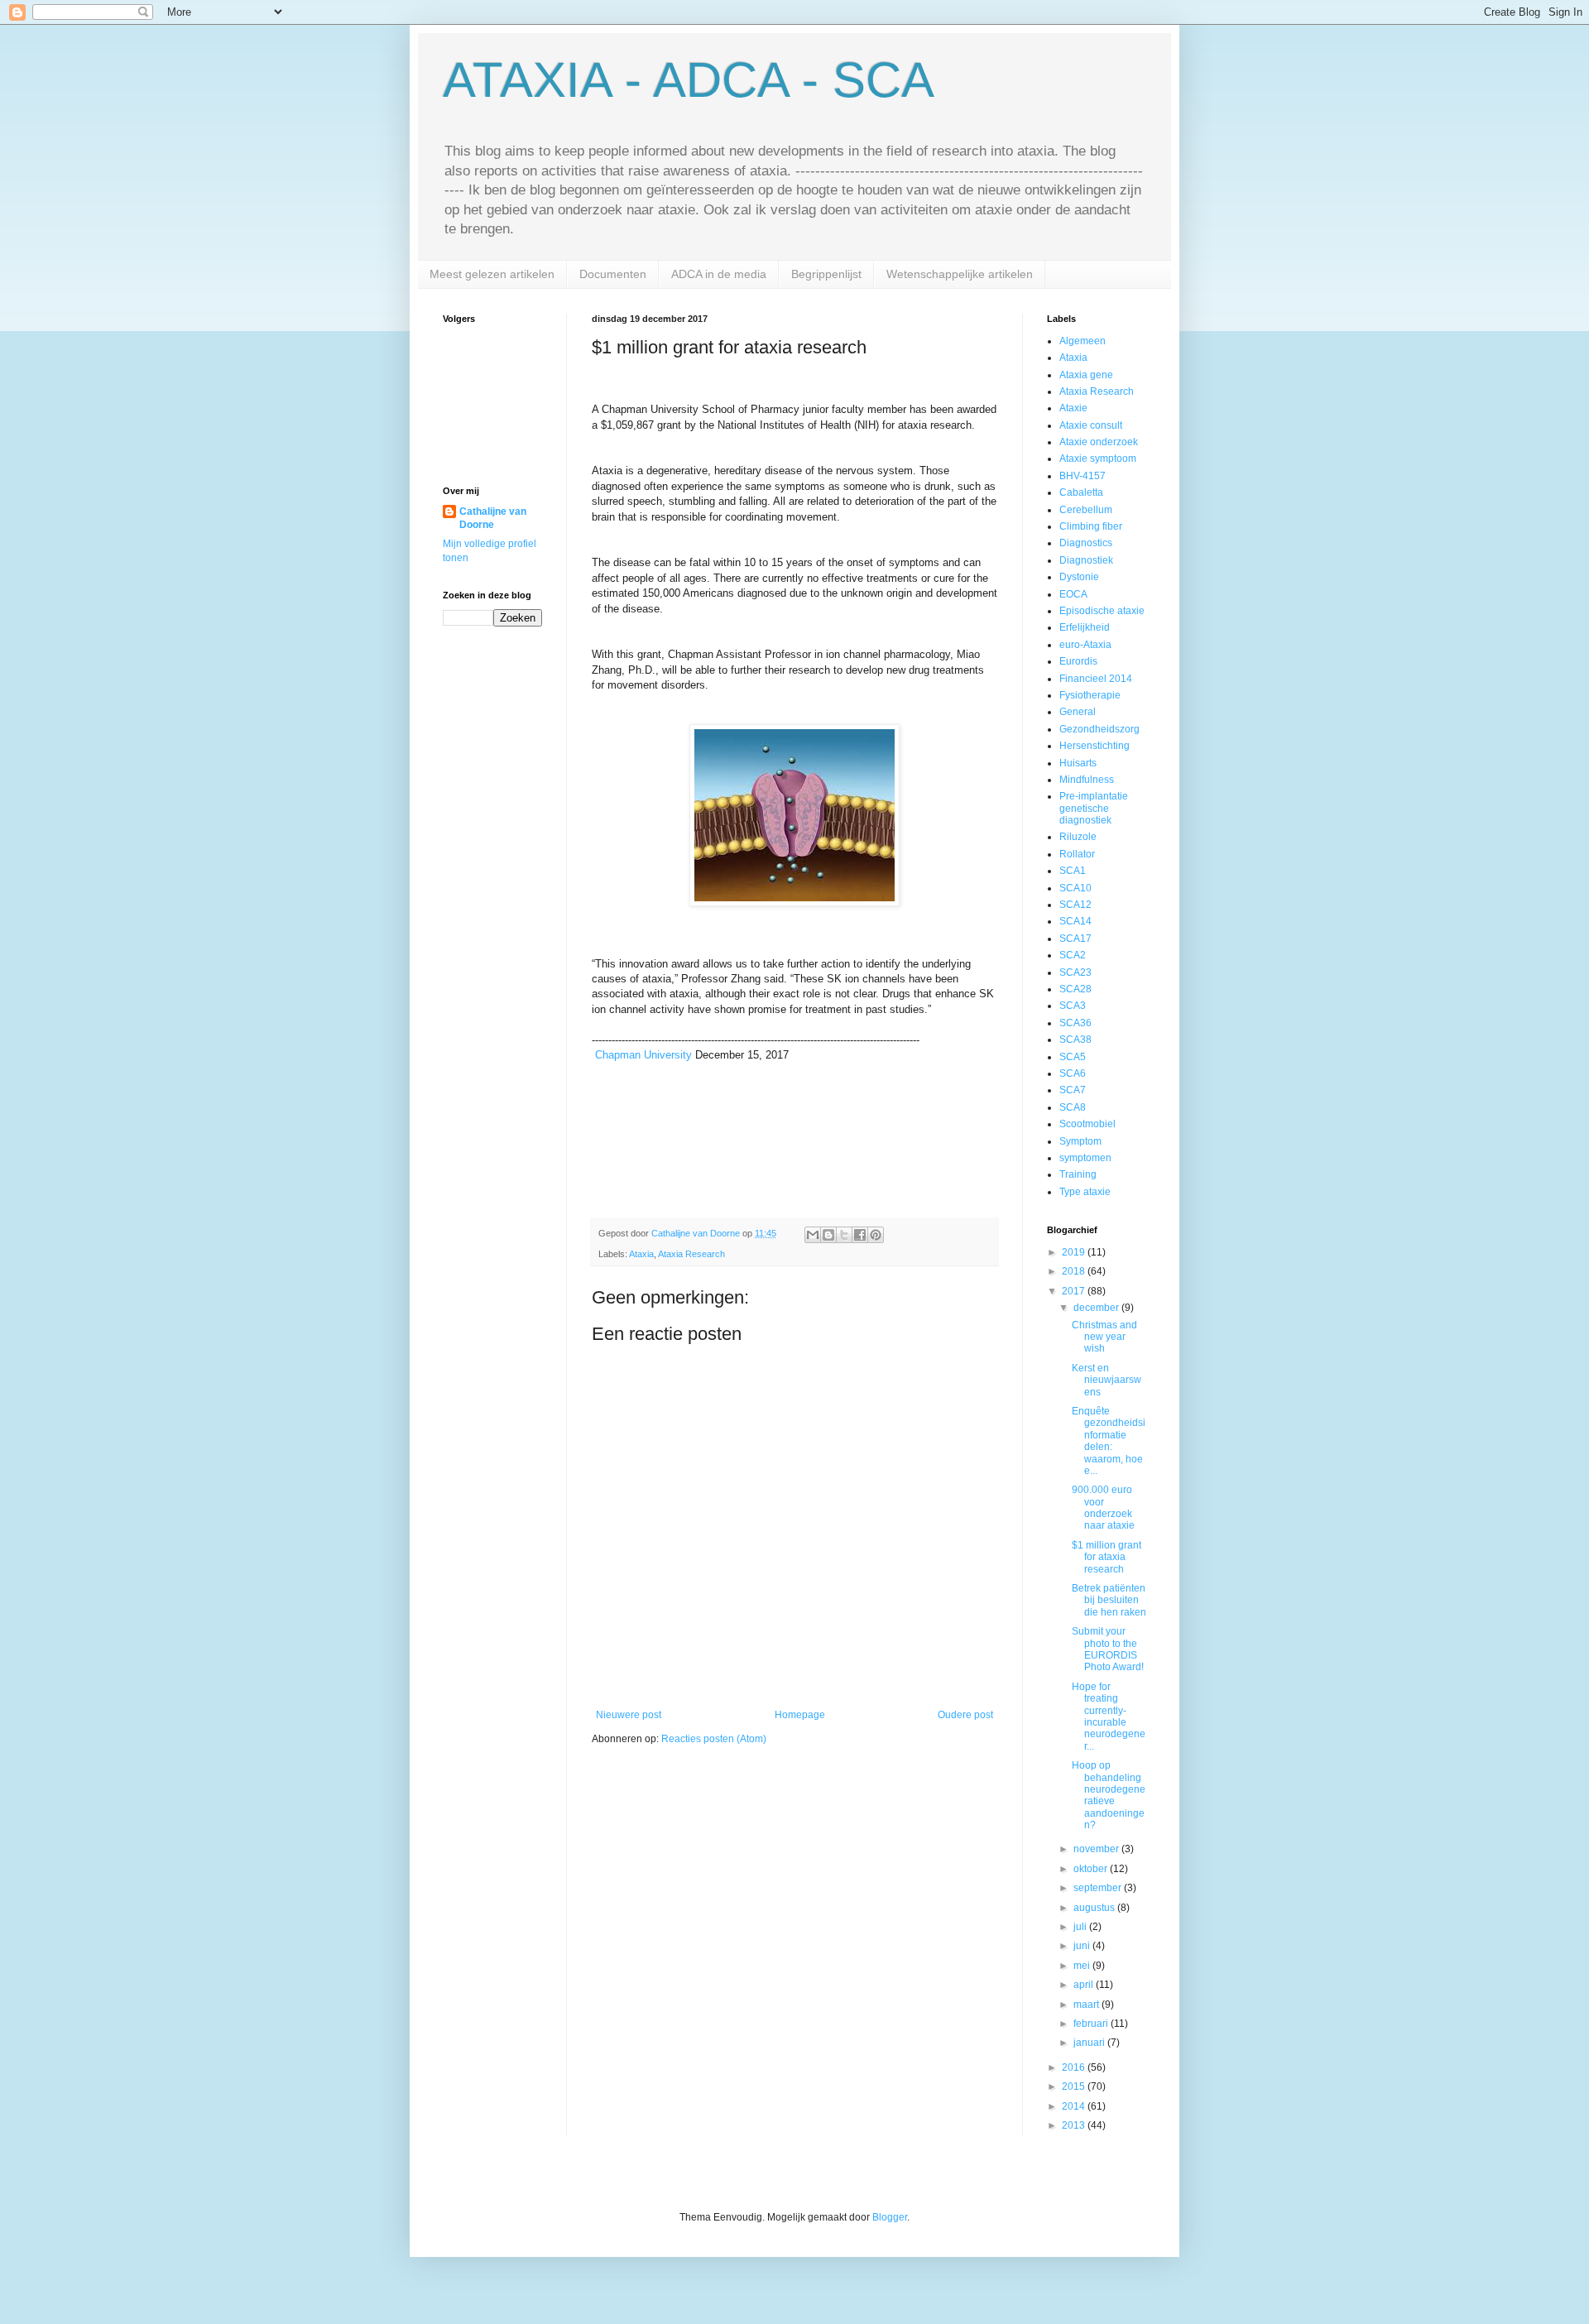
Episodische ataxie (1102, 611)
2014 (1075, 2106)
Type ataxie (1085, 1192)
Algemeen (1083, 341)
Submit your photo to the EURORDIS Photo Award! (1108, 1649)
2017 (1075, 1291)
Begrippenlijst (826, 274)
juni (1083, 1946)
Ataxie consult (1091, 425)
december (1097, 1308)
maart (1087, 2005)
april (1085, 1985)
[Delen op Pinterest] (876, 1235)
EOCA (1073, 594)
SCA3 (1073, 1006)
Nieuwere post (629, 1715)
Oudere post (965, 1715)
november (1097, 1849)
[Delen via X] (844, 1235)
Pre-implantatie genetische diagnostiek (1094, 808)
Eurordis (1078, 661)
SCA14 (1075, 921)
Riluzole (1078, 837)
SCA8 (1073, 1107)
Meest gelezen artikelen (492, 274)
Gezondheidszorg (1099, 729)
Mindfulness (1087, 780)
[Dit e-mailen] (813, 1235)
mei (1083, 1966)
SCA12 (1075, 905)
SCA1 (1073, 871)
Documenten (613, 274)
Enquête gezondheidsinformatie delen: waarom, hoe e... (1109, 1441)
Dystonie (1079, 577)
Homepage (800, 1715)
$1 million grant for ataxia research (1107, 1557)
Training (1078, 1174)
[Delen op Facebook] (860, 1235)
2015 (1075, 2086)
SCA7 (1073, 1090)
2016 (1075, 2067)
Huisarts (1078, 763)
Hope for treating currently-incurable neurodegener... (1109, 1717)
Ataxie (1073, 408)
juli (1081, 1927)
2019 (1075, 1252)
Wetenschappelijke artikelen (960, 274)
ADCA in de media (719, 274)
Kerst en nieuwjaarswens (1107, 1380)
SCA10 (1075, 888)
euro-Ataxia (1085, 645)
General (1078, 712)
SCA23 (1075, 972)
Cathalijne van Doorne (493, 519)
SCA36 (1075, 1023)
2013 (1075, 2125)
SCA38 (1075, 1040)
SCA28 (1075, 989)
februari (1092, 2024)
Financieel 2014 (1096, 679)
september (1099, 1888)
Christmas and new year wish (1104, 1337)
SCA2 (1073, 955)
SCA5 (1073, 1057)
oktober (1092, 1869)
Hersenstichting (1095, 746)
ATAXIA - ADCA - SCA (689, 80)
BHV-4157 (1083, 476)
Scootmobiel (1087, 1124)
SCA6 (1073, 1073)
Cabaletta (1081, 492)
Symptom (1080, 1141)
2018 (1075, 1271)
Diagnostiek (1086, 560)
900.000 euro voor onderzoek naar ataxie (1103, 1508)
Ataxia (641, 1254)
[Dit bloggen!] (828, 1235)
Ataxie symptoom (1098, 459)
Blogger (890, 2217)
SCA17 (1075, 939)
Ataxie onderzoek (1099, 442)
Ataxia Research (691, 1254)
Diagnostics (1086, 543)
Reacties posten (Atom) (714, 1739)
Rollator (1077, 854)
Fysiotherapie (1090, 695)
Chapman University (643, 1055)
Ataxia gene (1086, 375)
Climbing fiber (1091, 526)
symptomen (1085, 1158)
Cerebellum (1086, 510)
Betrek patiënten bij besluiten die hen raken (1109, 1600)
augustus (1095, 1908)
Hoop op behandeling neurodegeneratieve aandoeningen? (1109, 1795)
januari (1090, 2043)
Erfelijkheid (1085, 627)
